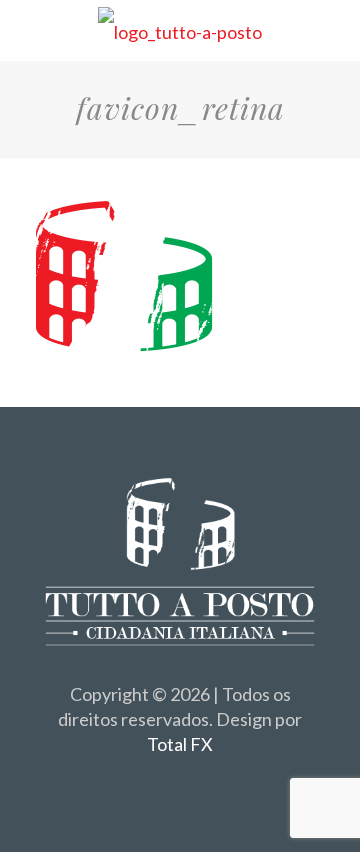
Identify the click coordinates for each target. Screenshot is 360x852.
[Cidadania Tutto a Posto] (180, 30)
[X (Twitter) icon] (180, 780)
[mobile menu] (333, 30)
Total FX (180, 744)
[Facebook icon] (159, 780)
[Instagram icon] (201, 780)
